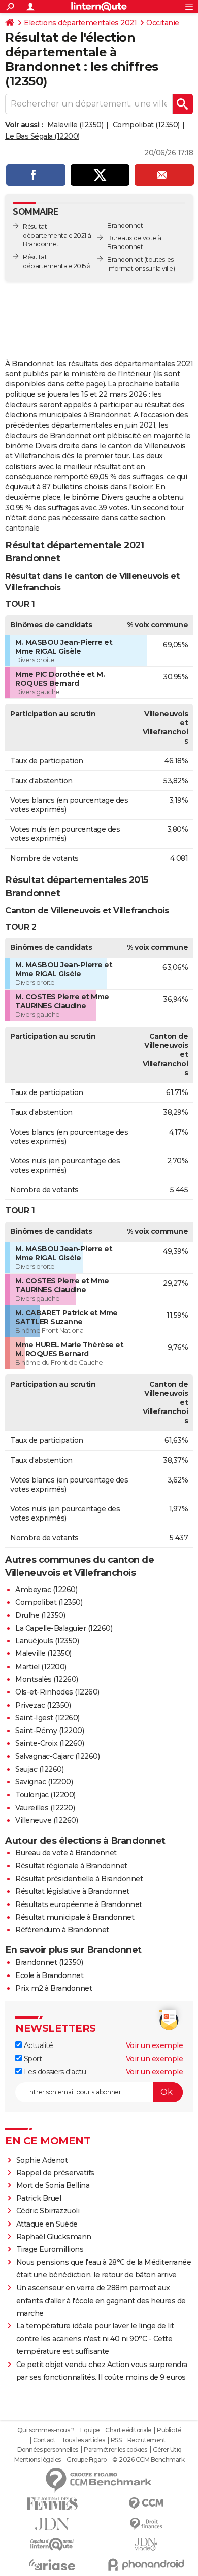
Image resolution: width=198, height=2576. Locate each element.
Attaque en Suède (47, 2224)
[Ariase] (52, 2565)
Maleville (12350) (75, 125)
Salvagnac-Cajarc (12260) (57, 1756)
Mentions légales (38, 2460)
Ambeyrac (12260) (46, 1590)
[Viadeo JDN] (146, 2544)
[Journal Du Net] (52, 2524)
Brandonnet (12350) (49, 1962)
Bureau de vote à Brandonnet (66, 1853)
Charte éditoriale (128, 2430)
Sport (32, 2059)
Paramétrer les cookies (115, 2450)
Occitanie (163, 23)
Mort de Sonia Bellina (53, 2185)
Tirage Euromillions (50, 2249)
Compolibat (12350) (146, 125)
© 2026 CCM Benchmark (148, 2460)
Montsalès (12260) (47, 1679)
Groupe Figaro (87, 2460)
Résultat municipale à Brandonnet (75, 1917)
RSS (116, 2440)
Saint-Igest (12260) (47, 1718)
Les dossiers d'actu (54, 2072)
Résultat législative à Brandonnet (72, 1891)
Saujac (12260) (39, 1769)
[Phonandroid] (146, 2565)
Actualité (37, 2045)
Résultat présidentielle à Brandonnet (79, 1879)
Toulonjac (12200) (45, 1795)
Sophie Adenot (42, 2160)
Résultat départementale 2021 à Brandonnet (57, 236)
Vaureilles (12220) (45, 1808)
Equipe (90, 2430)
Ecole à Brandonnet (49, 1975)
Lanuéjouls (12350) (47, 1641)
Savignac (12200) (44, 1782)
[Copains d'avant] (52, 2544)
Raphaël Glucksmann (54, 2237)
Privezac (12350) (43, 1705)
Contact (44, 2440)
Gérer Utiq (167, 2450)
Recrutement (147, 2440)
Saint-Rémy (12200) (49, 1731)
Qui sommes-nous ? (46, 2430)
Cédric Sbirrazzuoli (48, 2211)
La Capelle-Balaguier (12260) (64, 1628)
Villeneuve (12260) (46, 1820)
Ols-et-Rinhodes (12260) (57, 1692)
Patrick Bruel (39, 2198)
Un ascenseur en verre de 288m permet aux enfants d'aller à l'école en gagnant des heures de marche (101, 2301)
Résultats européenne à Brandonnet (79, 1904)
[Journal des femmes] (52, 2504)
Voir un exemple (155, 2045)
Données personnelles (48, 2450)
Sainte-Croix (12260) (49, 1743)
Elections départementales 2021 (80, 23)
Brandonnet (125, 259)
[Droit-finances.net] (146, 2524)
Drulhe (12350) (40, 1615)
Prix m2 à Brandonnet (54, 1988)
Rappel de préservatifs (55, 2173)
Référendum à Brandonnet (62, 1930)
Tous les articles (83, 2440)
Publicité (169, 2430)
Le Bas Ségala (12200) (42, 136)
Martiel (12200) (41, 1667)
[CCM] (146, 2504)
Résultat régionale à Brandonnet (71, 1866)
